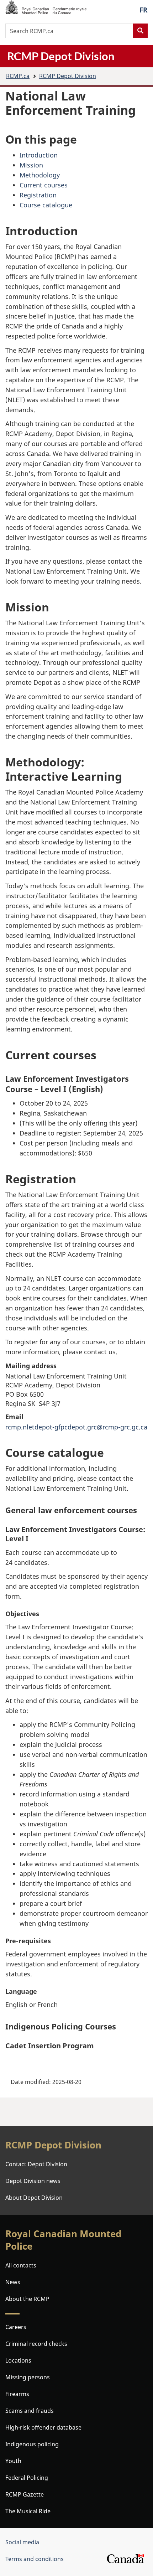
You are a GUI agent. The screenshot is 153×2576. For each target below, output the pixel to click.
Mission (31, 165)
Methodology (40, 175)
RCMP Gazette (25, 2494)
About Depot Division (34, 2198)
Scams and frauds (30, 2411)
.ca (18, 76)
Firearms (17, 2394)
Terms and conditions (35, 2559)
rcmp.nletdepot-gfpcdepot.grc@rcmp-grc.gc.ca (76, 1427)
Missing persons (28, 2377)
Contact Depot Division (36, 2164)
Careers (16, 2327)
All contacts (21, 2265)
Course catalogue (46, 205)
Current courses (44, 185)
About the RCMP (27, 2299)
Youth (13, 2461)
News (13, 2282)
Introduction (39, 155)
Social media (22, 2542)
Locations (18, 2360)
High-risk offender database (43, 2427)
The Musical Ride (28, 2511)
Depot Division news (33, 2181)
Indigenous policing (32, 2444)
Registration (38, 195)
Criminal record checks (36, 2344)
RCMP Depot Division (68, 76)
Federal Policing (27, 2478)
